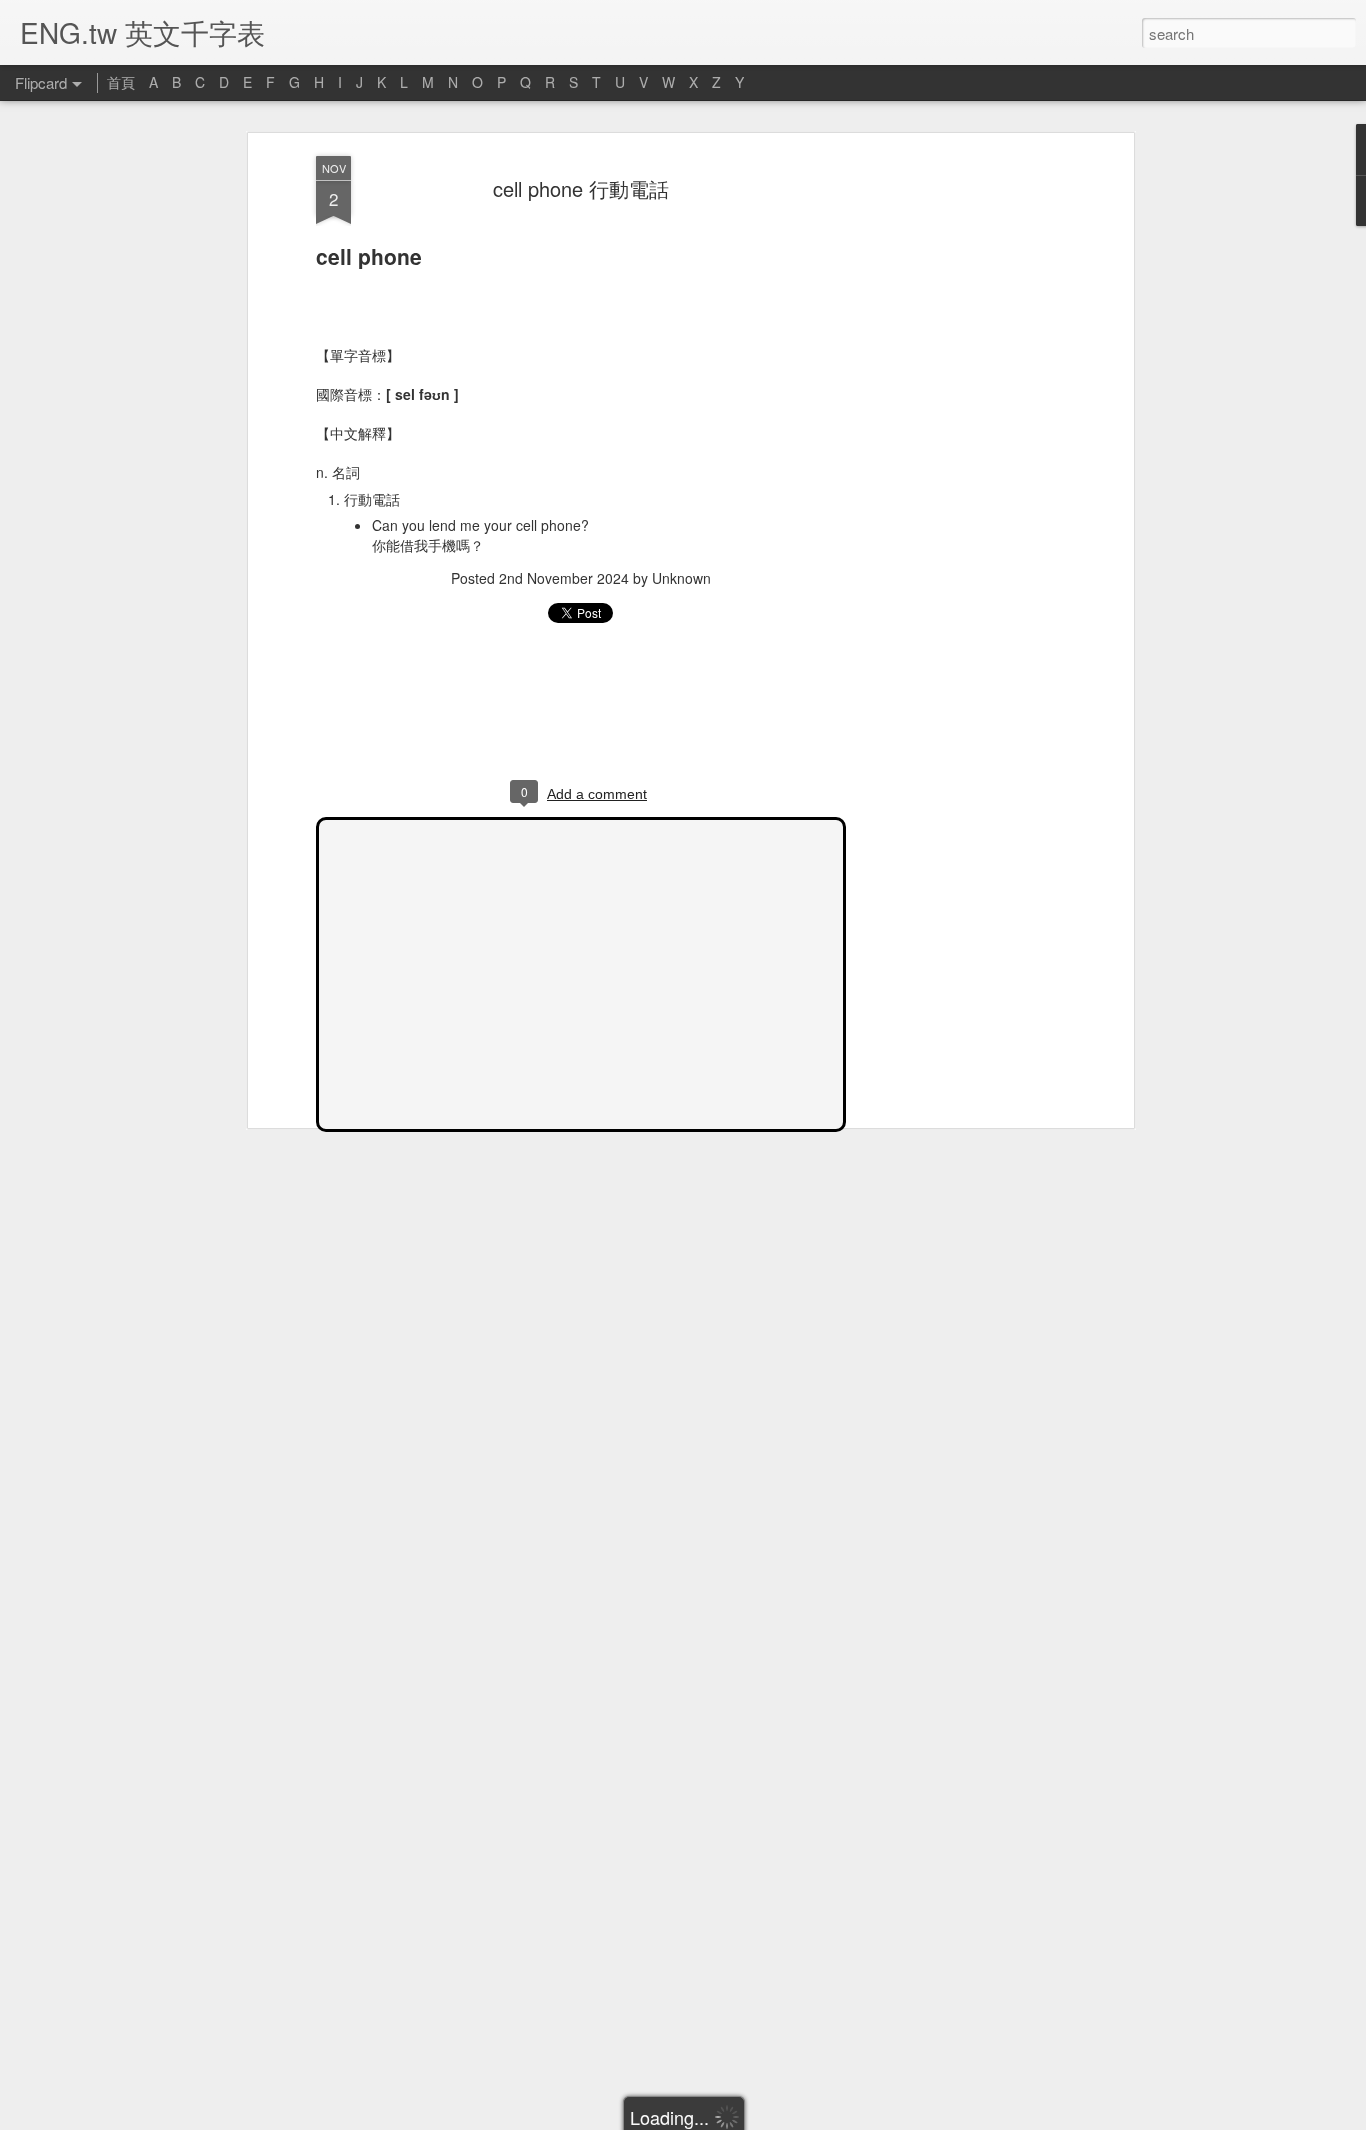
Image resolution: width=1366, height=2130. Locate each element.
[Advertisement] (956, 471)
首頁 (121, 82)
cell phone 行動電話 (581, 188)
